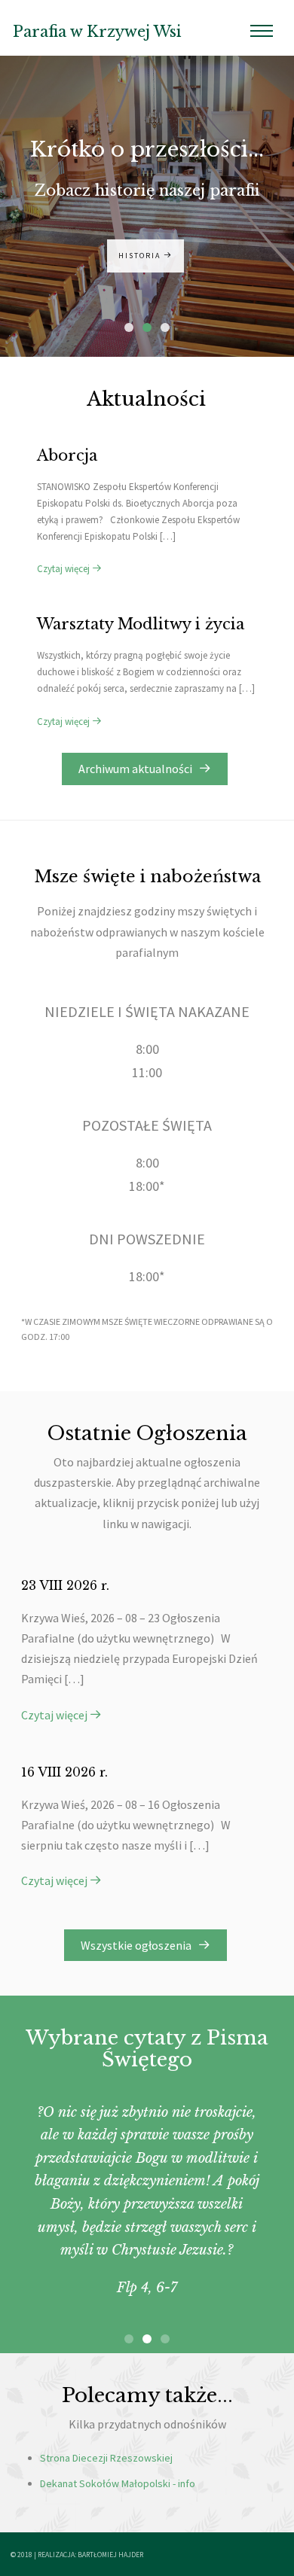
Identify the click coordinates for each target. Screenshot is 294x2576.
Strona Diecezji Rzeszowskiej (106, 2458)
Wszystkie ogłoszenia (139, 1945)
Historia (141, 256)
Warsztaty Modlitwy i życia (141, 624)
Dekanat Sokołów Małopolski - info (118, 2483)
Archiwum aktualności (139, 769)
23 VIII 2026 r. (65, 1585)
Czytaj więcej (64, 569)
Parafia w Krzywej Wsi (97, 32)
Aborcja (67, 455)
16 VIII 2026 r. (64, 1772)
